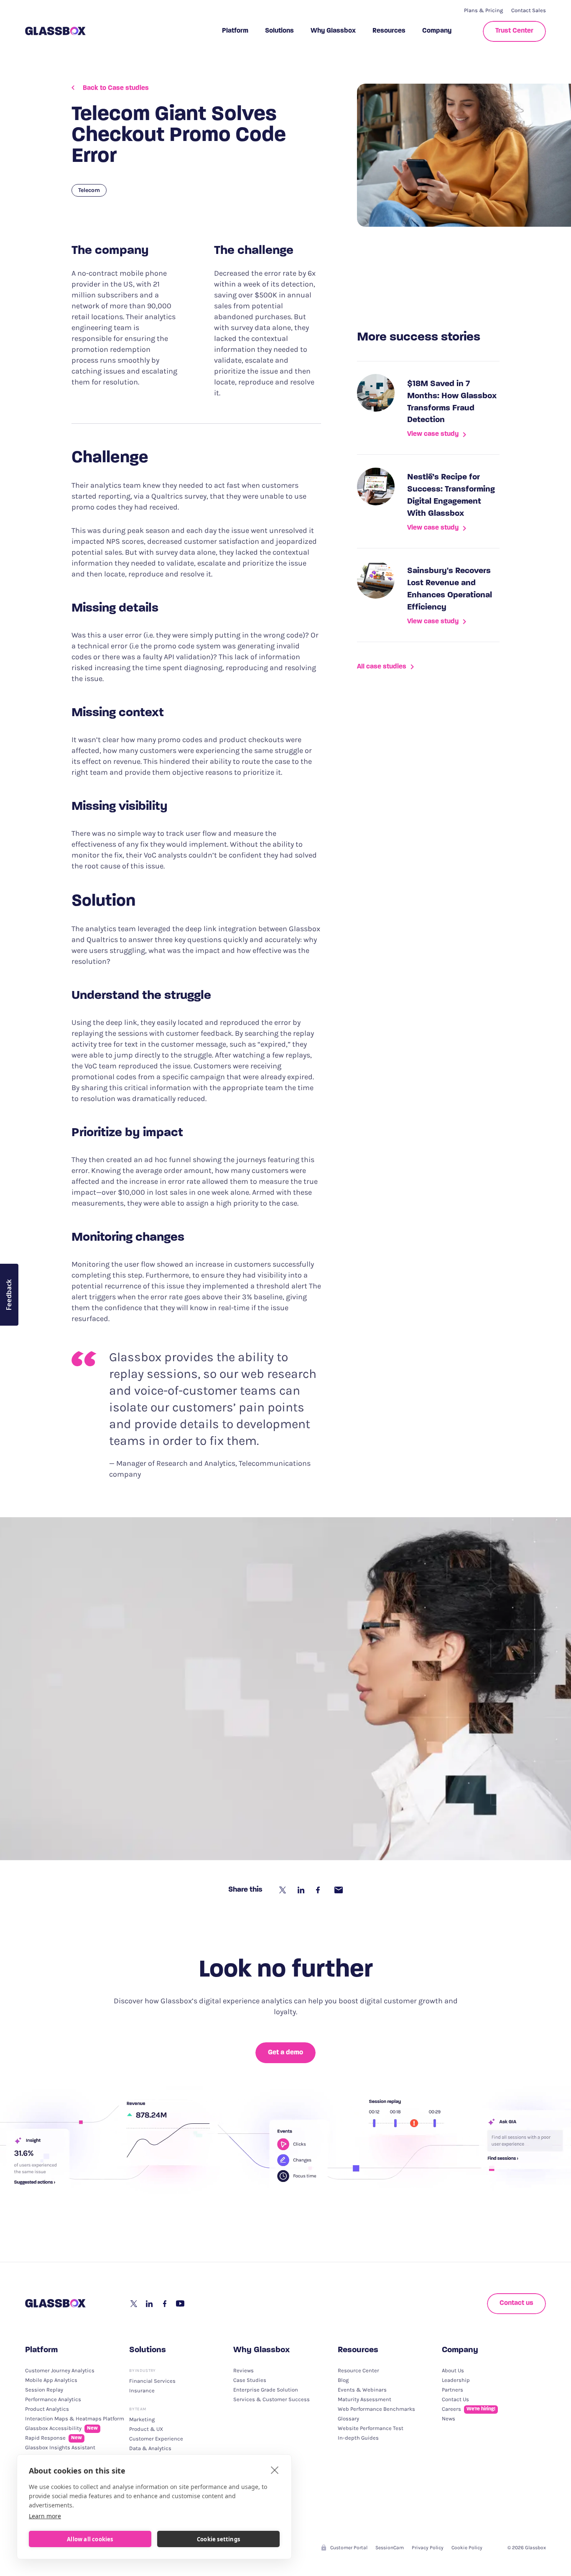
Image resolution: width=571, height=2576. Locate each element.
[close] (275, 2470)
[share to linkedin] (302, 1890)
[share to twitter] (283, 1890)
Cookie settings (218, 2539)
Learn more (45, 2516)
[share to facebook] (320, 1890)
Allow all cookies (90, 2539)
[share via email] (339, 1890)
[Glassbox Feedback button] (9, 1295)
